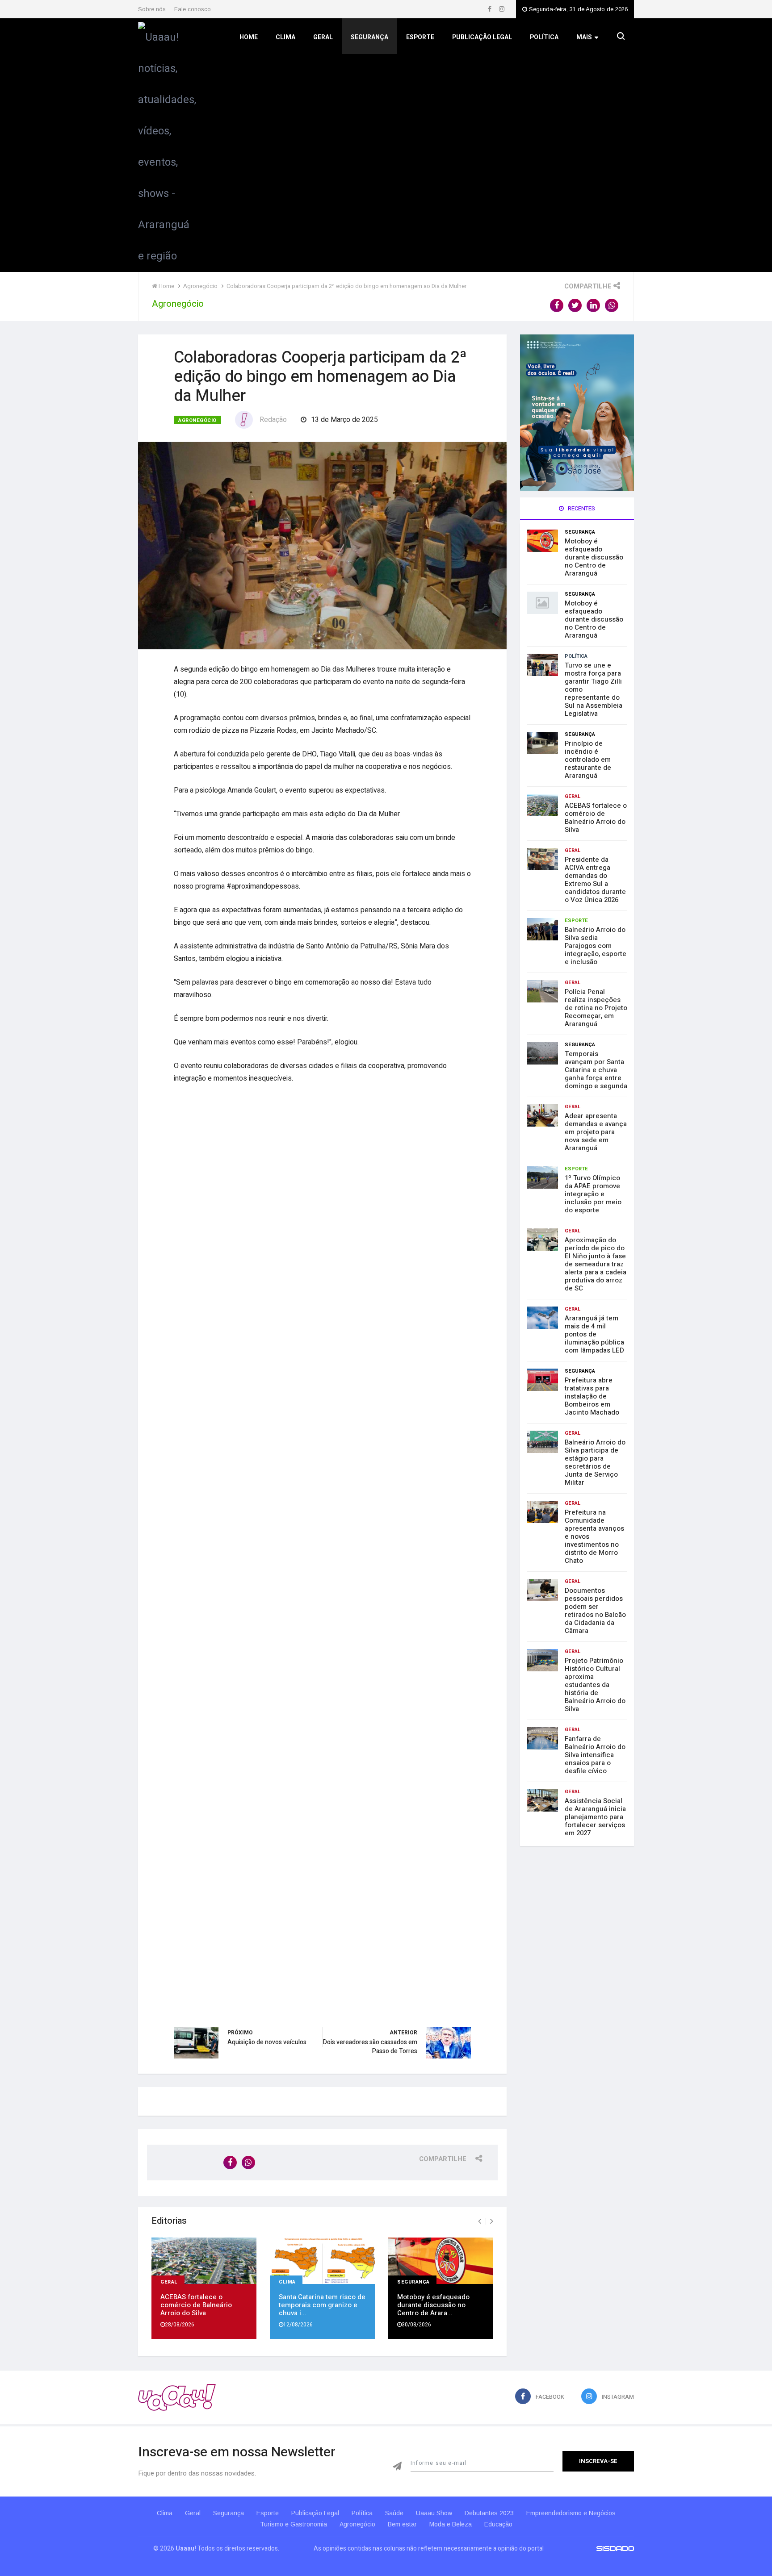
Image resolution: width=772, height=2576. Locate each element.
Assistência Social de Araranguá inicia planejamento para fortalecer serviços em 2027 (595, 1817)
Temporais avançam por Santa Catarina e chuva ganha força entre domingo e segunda (596, 1070)
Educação (498, 2524)
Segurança (369, 37)
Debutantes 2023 (489, 2513)
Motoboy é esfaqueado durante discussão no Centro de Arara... (433, 2305)
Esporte (420, 37)
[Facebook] (490, 9)
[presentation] (480, 2221)
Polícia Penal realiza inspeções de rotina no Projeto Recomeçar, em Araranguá (596, 1008)
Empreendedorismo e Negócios (571, 2513)
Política (544, 37)
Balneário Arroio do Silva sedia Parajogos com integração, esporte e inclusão (596, 946)
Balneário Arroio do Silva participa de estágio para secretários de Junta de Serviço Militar (595, 1462)
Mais (584, 37)
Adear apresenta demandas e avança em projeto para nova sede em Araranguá (596, 1132)
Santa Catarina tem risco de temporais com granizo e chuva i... (322, 2305)
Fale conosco (193, 9)
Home (249, 37)
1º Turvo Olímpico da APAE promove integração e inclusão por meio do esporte (593, 1194)
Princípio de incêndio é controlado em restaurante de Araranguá (588, 760)
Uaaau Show (434, 2513)
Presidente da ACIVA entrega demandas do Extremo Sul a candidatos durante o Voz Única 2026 (595, 880)
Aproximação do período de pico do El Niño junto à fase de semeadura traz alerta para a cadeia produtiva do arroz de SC (596, 1264)
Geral (323, 37)
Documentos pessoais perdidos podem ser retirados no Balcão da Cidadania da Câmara (595, 1611)
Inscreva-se (598, 2461)
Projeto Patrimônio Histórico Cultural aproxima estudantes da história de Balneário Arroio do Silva (595, 1685)
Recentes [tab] (581, 508)
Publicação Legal (482, 37)
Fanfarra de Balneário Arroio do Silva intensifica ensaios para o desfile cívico (595, 1755)
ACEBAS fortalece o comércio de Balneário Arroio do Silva (196, 2305)
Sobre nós (152, 9)
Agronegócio (197, 420)
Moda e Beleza (451, 2524)
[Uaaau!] (177, 2397)
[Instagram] (502, 9)
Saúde (394, 2513)
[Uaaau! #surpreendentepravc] (167, 144)
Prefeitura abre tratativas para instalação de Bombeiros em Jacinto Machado (592, 1396)
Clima (285, 37)
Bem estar (402, 2524)
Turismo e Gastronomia (294, 2524)
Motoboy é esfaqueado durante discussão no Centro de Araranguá (594, 557)
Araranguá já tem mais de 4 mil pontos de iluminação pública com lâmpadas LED (594, 1334)
